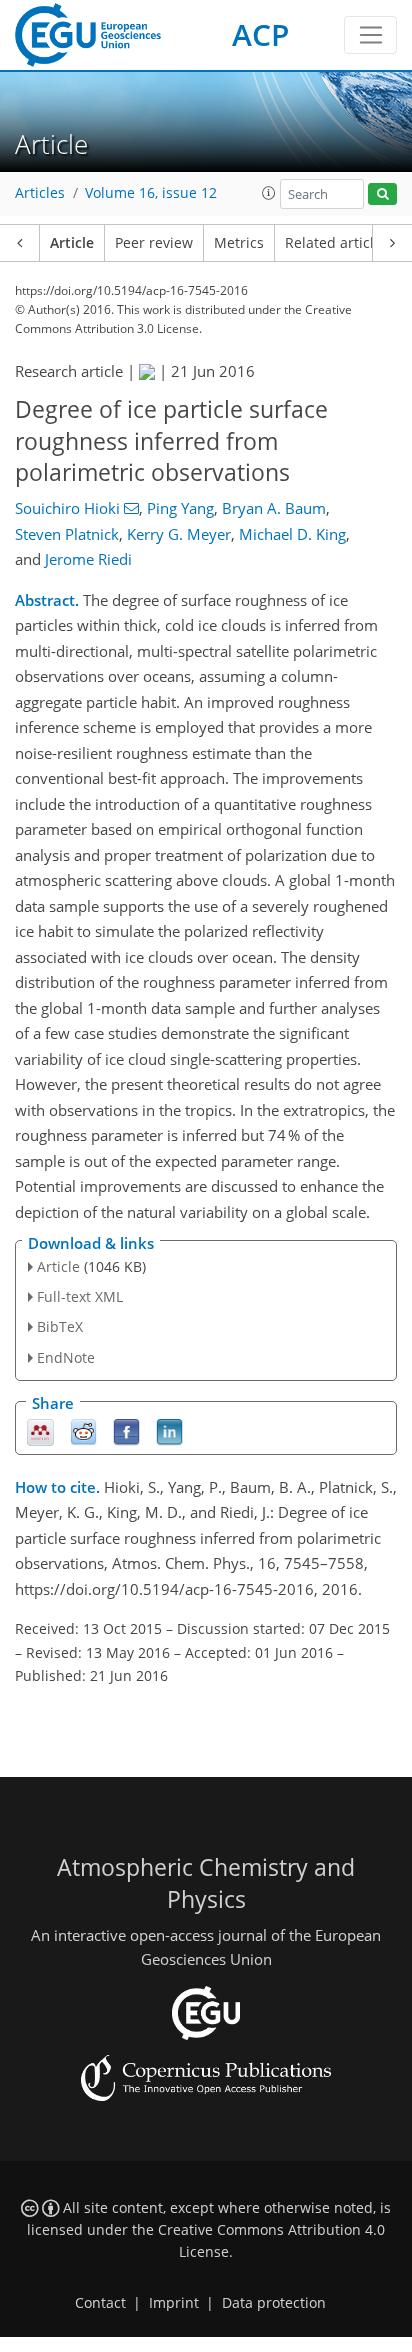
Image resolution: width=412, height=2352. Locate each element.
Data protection (274, 2303)
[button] (269, 193)
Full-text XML (80, 1296)
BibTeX (60, 1326)
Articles (40, 193)
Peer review (154, 243)
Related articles (337, 243)
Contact (100, 2303)
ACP (260, 34)
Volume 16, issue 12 (151, 193)
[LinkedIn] (169, 1430)
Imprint (174, 2303)
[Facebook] (126, 1430)
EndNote (66, 1357)
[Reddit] (83, 1430)
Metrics (239, 243)
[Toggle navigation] (370, 35)
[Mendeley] (40, 1430)
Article (72, 243)
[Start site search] (382, 194)
